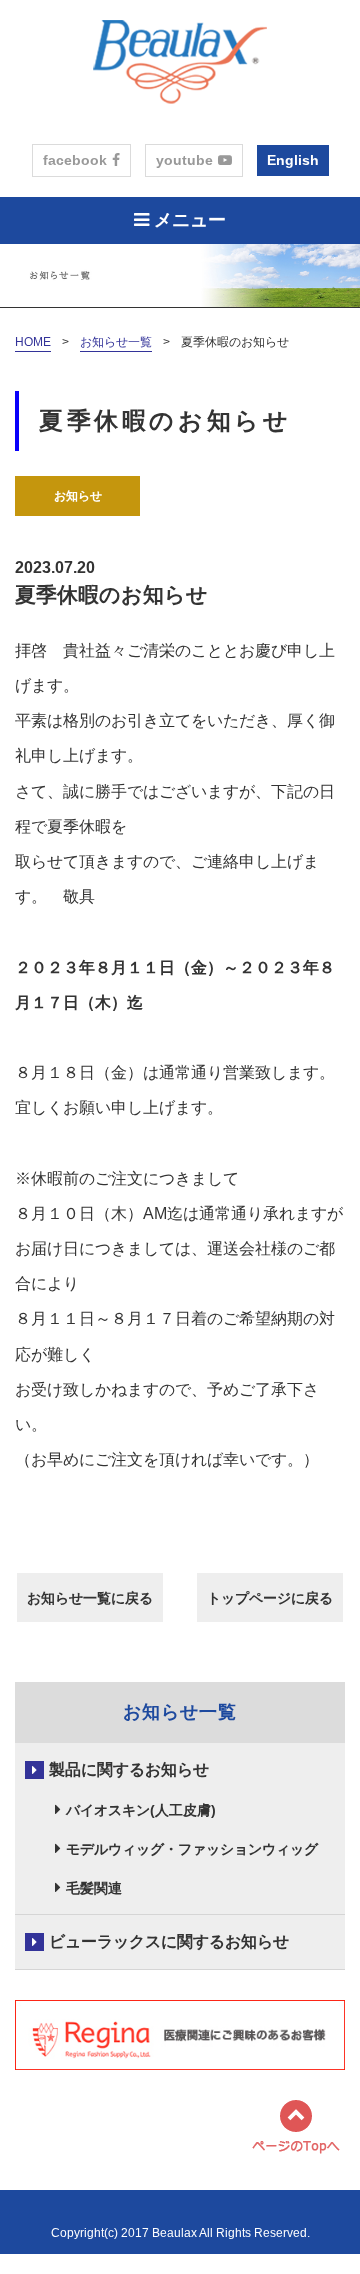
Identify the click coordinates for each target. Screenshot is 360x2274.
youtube (184, 160)
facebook (75, 160)
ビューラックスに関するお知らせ (169, 1941)
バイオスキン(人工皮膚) (141, 1810)
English (293, 160)
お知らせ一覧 (116, 342)
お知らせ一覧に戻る (90, 1598)
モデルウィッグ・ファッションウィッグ (192, 1849)
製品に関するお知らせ (129, 1769)
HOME (33, 342)
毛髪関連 (94, 1888)
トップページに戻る (270, 1598)
